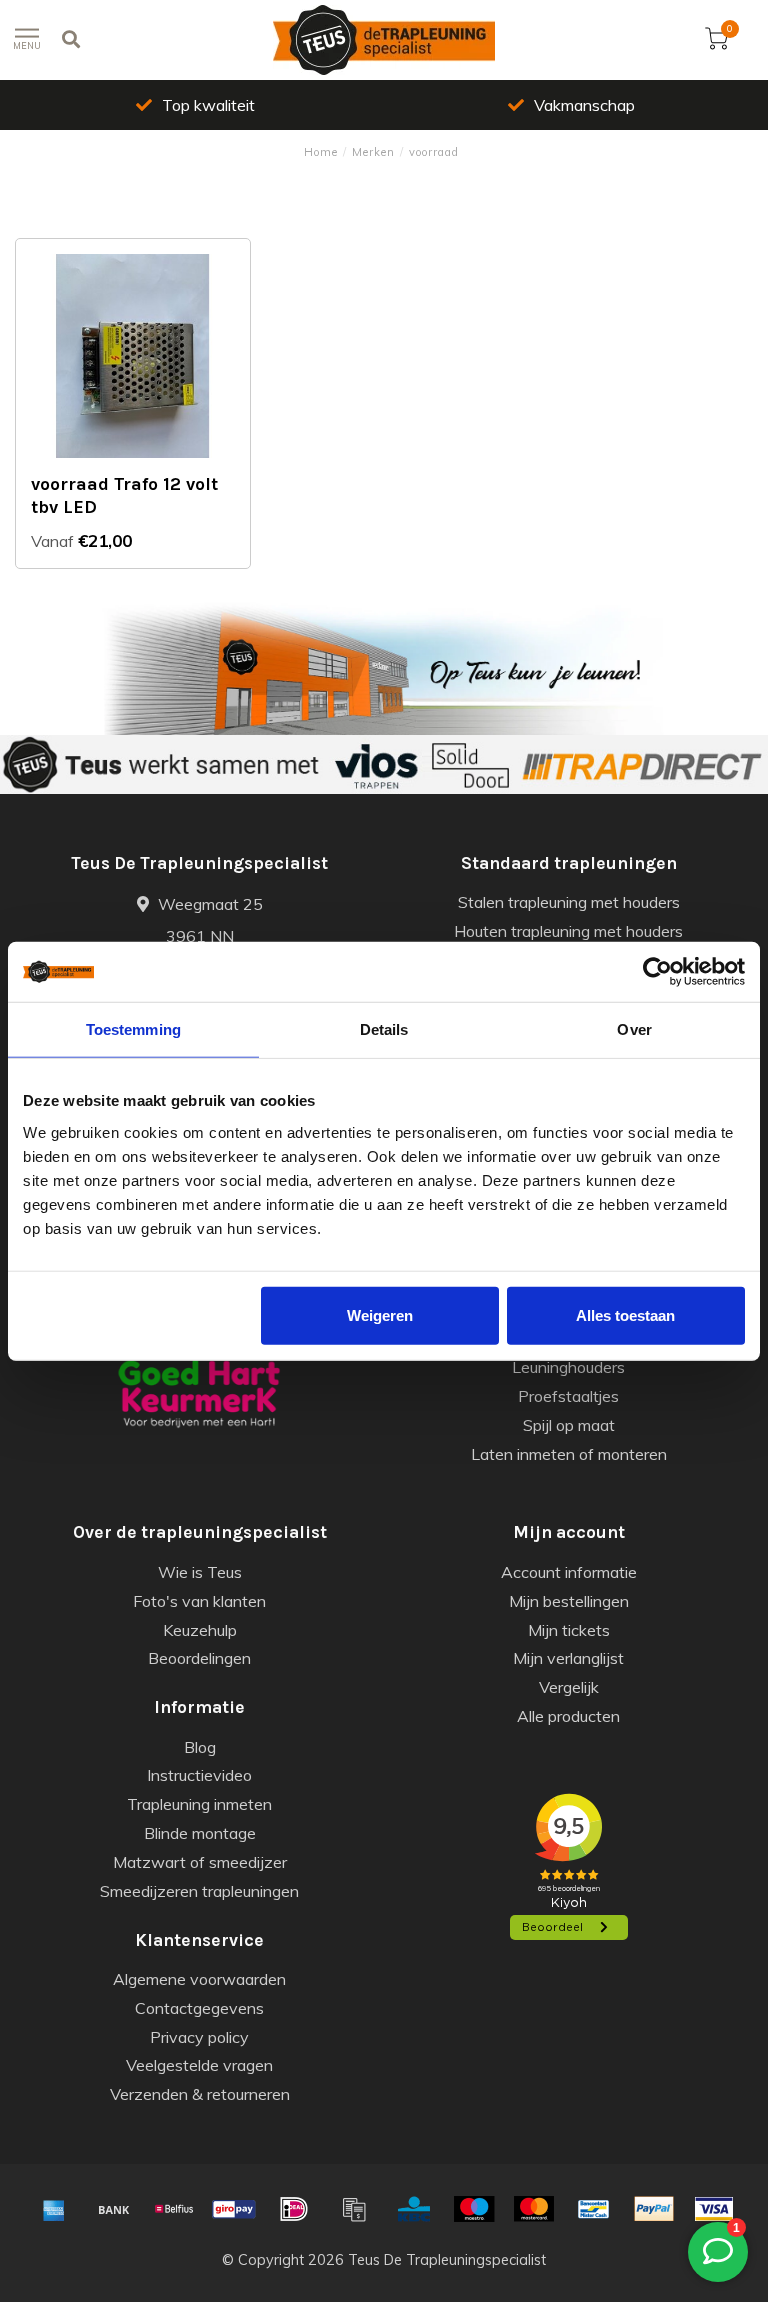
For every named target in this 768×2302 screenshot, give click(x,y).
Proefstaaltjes (568, 1396)
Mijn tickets (569, 1630)
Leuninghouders (568, 1367)
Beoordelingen (199, 1658)
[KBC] (414, 2209)
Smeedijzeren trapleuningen (199, 1891)
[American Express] (54, 2209)
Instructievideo (199, 1775)
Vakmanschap (584, 105)
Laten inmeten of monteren (569, 1454)
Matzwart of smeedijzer (200, 1862)
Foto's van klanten (199, 1601)
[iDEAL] (294, 2209)
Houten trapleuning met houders (568, 931)
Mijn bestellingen (569, 1601)
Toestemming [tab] (133, 1029)
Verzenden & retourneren (200, 2094)
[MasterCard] (534, 2209)
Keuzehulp (200, 1630)
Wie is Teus (200, 1572)
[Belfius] (174, 2209)
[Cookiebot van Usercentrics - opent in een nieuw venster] (657, 972)
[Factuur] (354, 2209)
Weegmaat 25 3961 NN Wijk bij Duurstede (199, 936)
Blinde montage (200, 1833)
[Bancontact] (594, 2209)
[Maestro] (474, 2209)
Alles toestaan (625, 1314)
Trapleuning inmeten (199, 1804)
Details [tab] (384, 1029)
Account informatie (569, 1572)
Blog (200, 1747)
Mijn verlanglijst (568, 1658)
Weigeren (380, 1314)
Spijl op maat (569, 1425)
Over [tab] (634, 1029)
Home (321, 152)
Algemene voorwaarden (199, 1979)
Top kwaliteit (208, 105)
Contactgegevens (199, 2008)
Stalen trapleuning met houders (569, 902)
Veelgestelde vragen (199, 2065)
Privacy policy (199, 2037)
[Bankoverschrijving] (114, 2209)
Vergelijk (569, 1687)
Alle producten (568, 1716)
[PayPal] (654, 2209)
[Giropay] (234, 2209)
